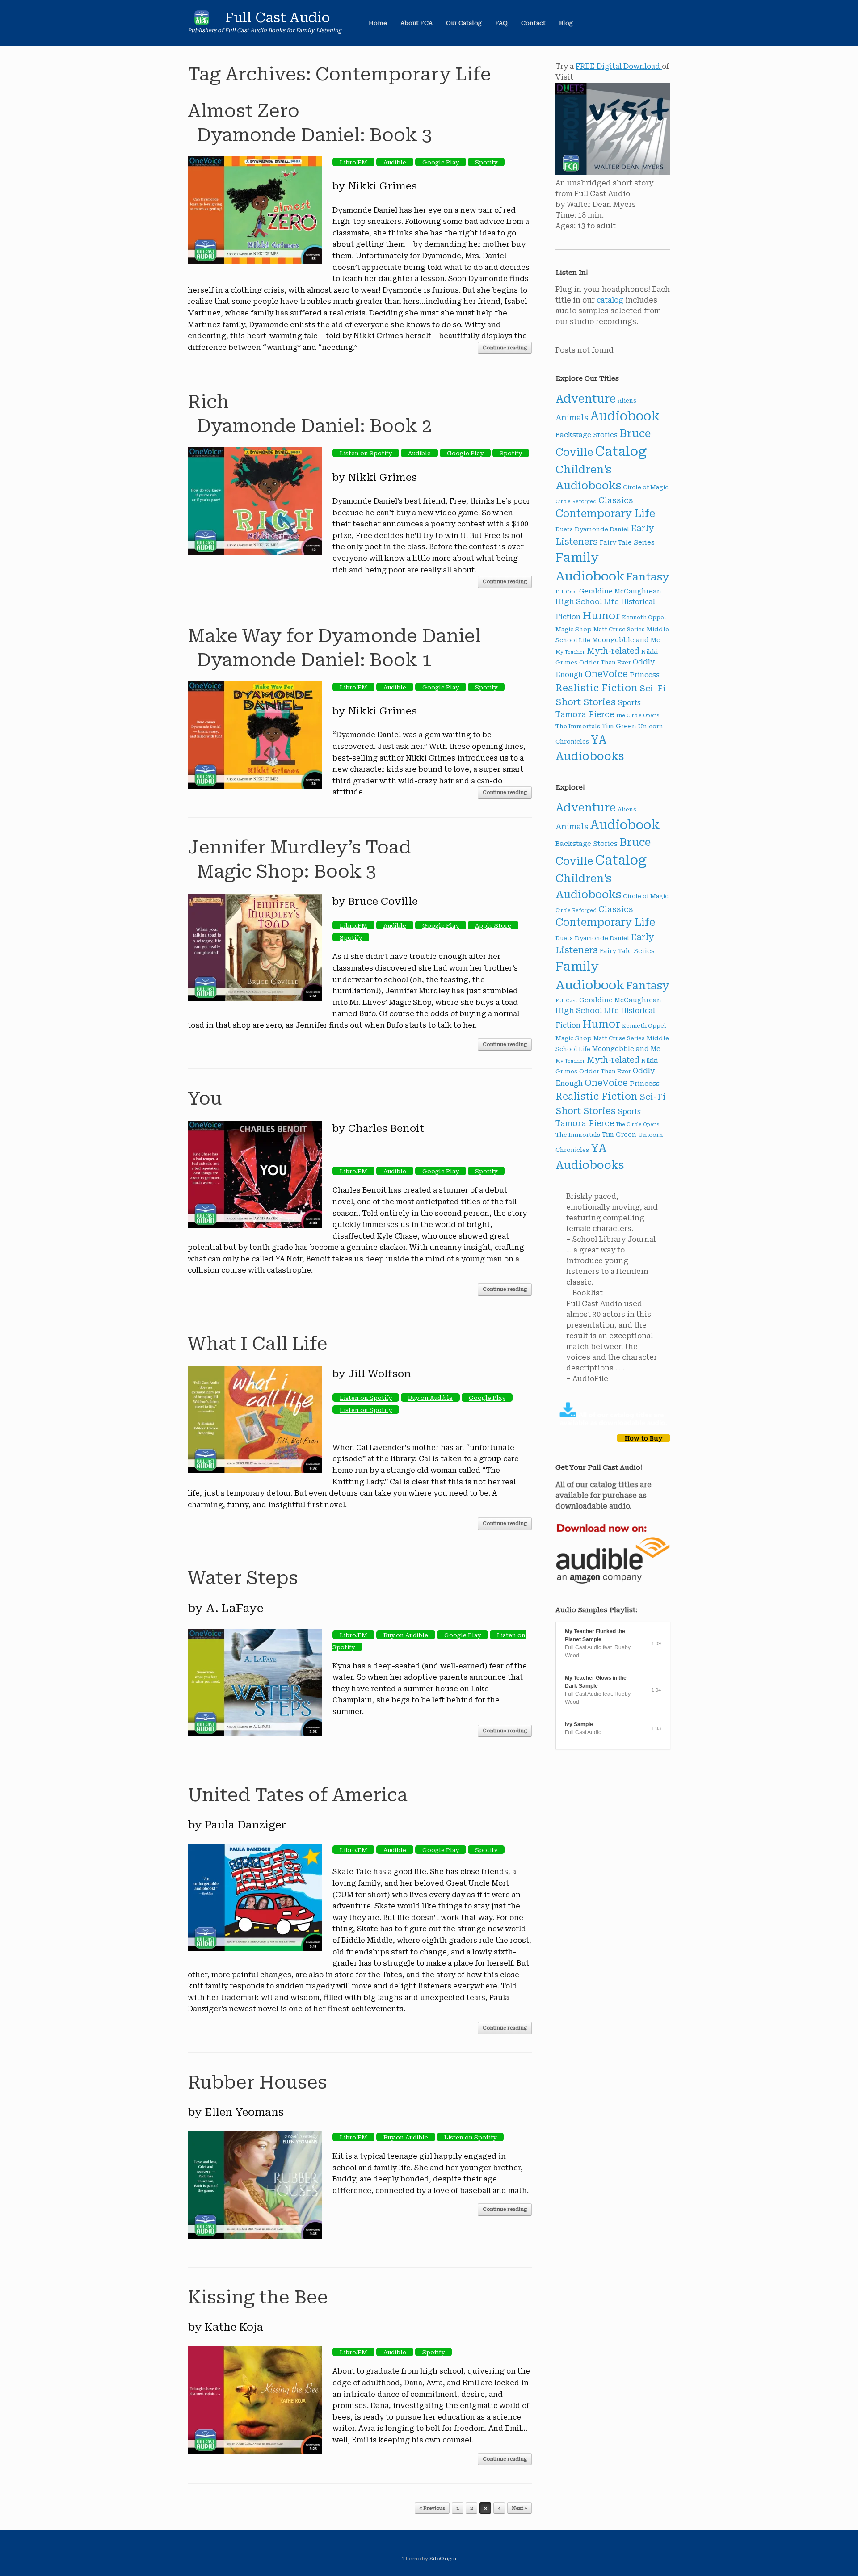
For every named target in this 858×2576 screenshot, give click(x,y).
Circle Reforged (576, 502)
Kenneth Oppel (644, 618)
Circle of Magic (646, 487)
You (205, 1099)
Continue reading (505, 348)
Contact (533, 23)
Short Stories (586, 702)
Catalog (621, 451)
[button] (657, 23)
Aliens (627, 401)
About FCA (416, 23)
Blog (566, 23)
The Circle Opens (638, 716)
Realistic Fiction (597, 688)
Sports (629, 703)
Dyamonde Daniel (602, 529)
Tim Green (619, 726)
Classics (616, 500)
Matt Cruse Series (619, 630)
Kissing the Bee (258, 2297)
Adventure (586, 399)
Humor (601, 616)
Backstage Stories (587, 435)
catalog (610, 300)
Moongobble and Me (626, 640)
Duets (564, 529)
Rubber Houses (257, 2082)
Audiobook (625, 416)
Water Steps (243, 1578)
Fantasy (648, 577)
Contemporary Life (605, 514)
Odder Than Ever (605, 662)
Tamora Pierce (585, 714)
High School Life (587, 602)
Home (378, 23)
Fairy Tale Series (627, 542)
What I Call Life (258, 1344)
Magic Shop (574, 629)
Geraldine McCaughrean (620, 591)
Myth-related (613, 651)
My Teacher (570, 652)
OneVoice (606, 674)
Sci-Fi (652, 689)
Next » (519, 2508)
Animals (572, 418)
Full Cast (566, 592)
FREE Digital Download (619, 66)
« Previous (432, 2508)
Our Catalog (464, 23)
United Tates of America (298, 1795)
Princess (645, 675)
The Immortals (578, 726)
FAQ (501, 23)
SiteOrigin (443, 2559)
